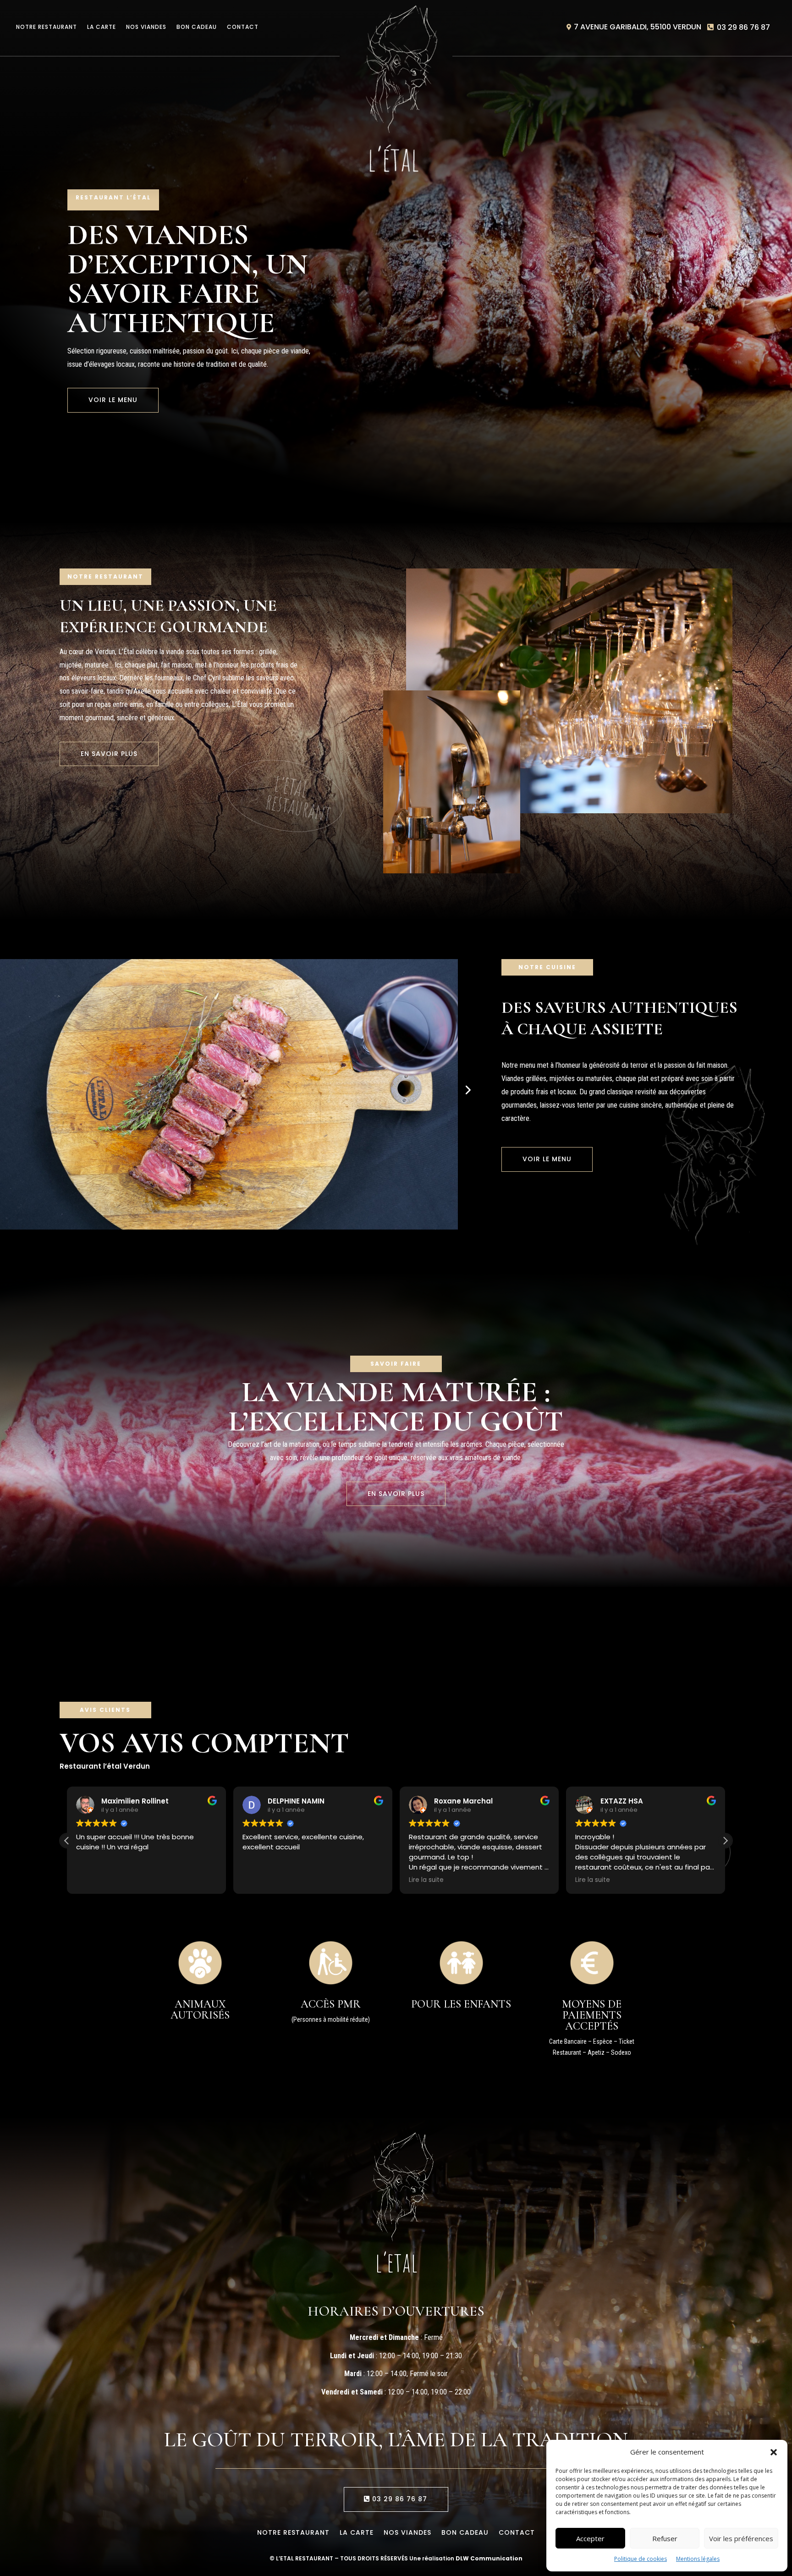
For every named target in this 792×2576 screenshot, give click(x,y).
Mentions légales (698, 2559)
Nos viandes (146, 27)
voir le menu (113, 400)
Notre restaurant (47, 27)
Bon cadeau (197, 27)
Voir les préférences (741, 2538)
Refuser (665, 2538)
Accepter (590, 2538)
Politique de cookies (641, 2559)
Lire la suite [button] (260, 1880)
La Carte (102, 27)
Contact (243, 27)
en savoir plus (109, 754)
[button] (774, 2452)
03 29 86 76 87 (743, 27)
